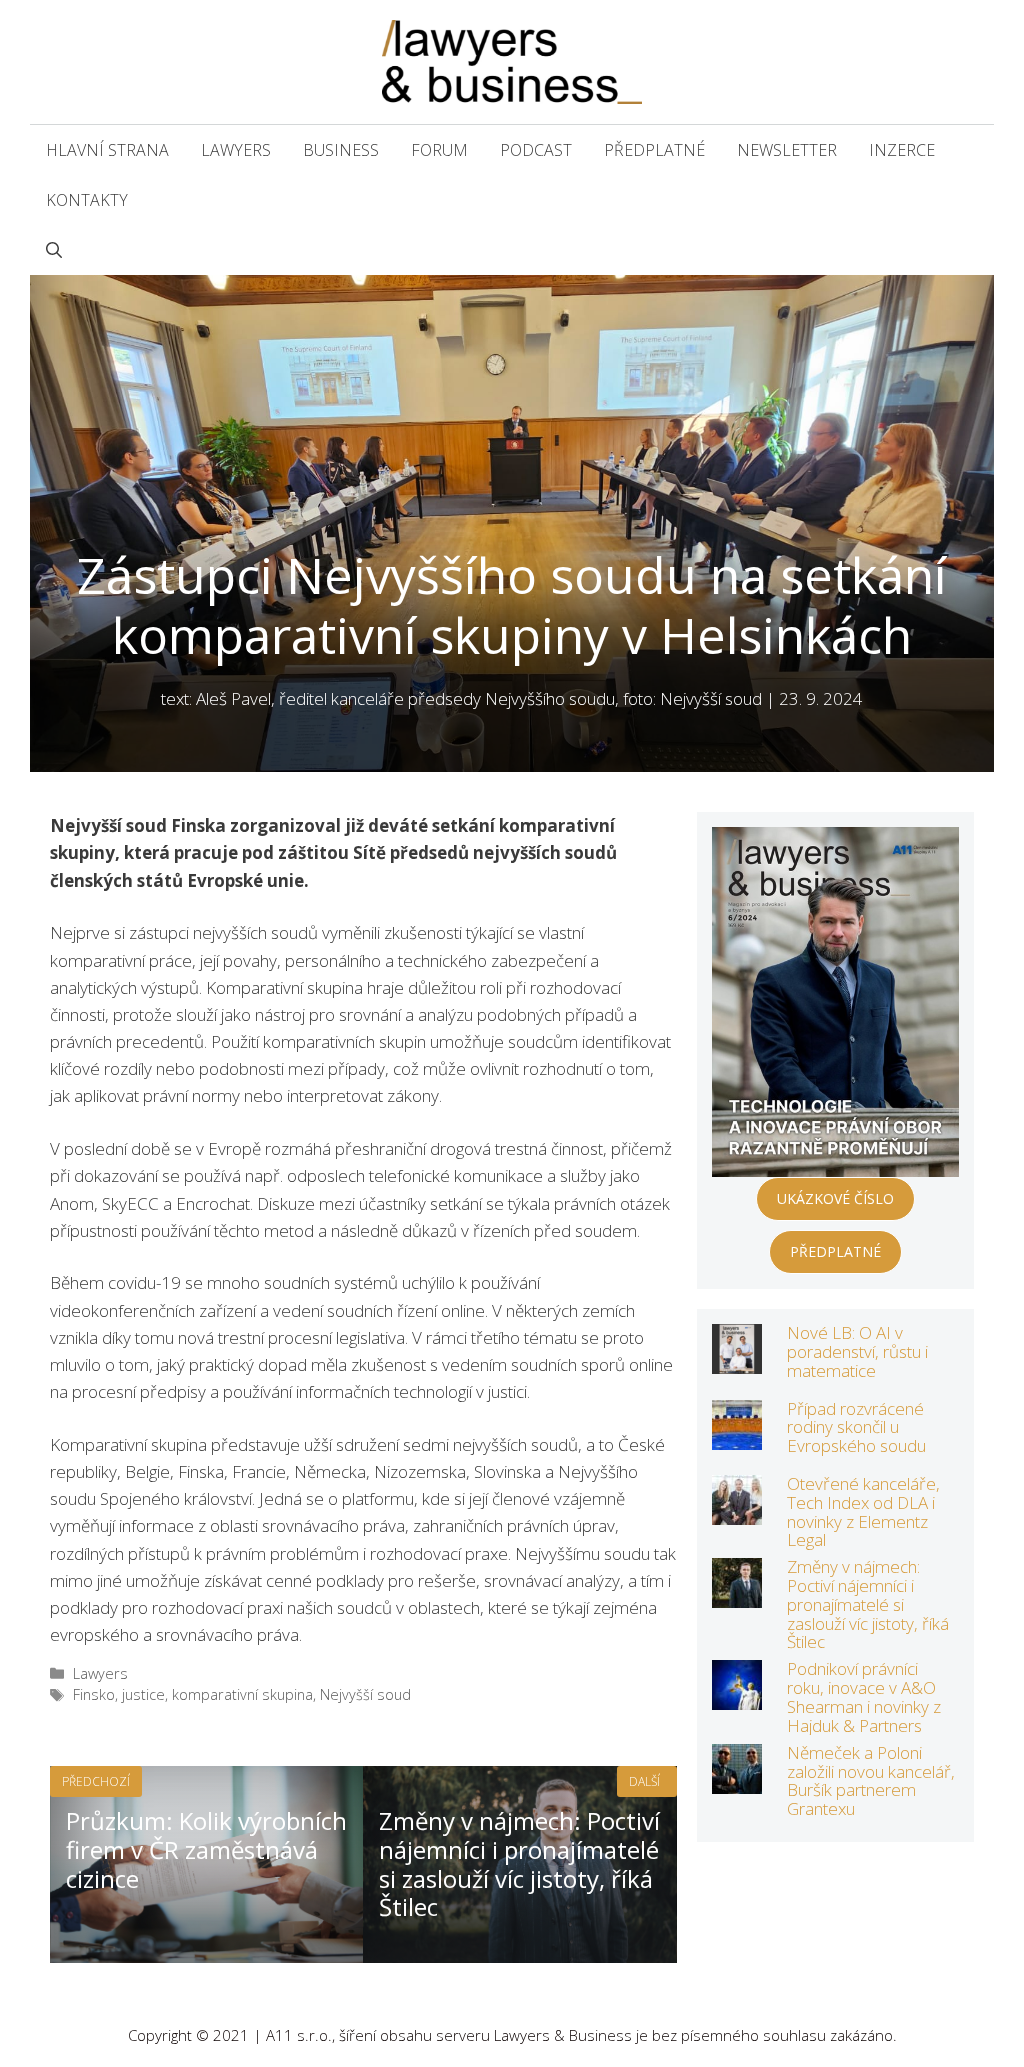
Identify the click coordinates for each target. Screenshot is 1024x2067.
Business (341, 150)
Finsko (94, 1694)
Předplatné (654, 150)
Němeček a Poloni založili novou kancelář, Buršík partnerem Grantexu (871, 1780)
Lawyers (236, 150)
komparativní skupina (242, 1694)
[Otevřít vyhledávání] (54, 250)
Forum (439, 150)
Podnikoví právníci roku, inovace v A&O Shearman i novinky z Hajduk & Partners (864, 1696)
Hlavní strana (107, 150)
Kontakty (87, 200)
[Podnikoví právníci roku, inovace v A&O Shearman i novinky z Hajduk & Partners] (737, 1696)
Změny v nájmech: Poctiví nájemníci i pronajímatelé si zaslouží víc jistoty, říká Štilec (868, 1604)
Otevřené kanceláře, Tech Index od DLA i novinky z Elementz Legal (863, 1511)
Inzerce (902, 150)
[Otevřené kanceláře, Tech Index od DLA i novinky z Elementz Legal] (737, 1511)
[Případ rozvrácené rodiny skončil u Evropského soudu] (737, 1435)
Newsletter (787, 150)
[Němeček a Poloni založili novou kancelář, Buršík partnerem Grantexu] (737, 1780)
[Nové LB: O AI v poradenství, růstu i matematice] (737, 1360)
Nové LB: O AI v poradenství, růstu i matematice (857, 1351)
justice (143, 1694)
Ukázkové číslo (835, 1198)
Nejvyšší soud (365, 1694)
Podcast (536, 150)
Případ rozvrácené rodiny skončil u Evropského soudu (856, 1427)
